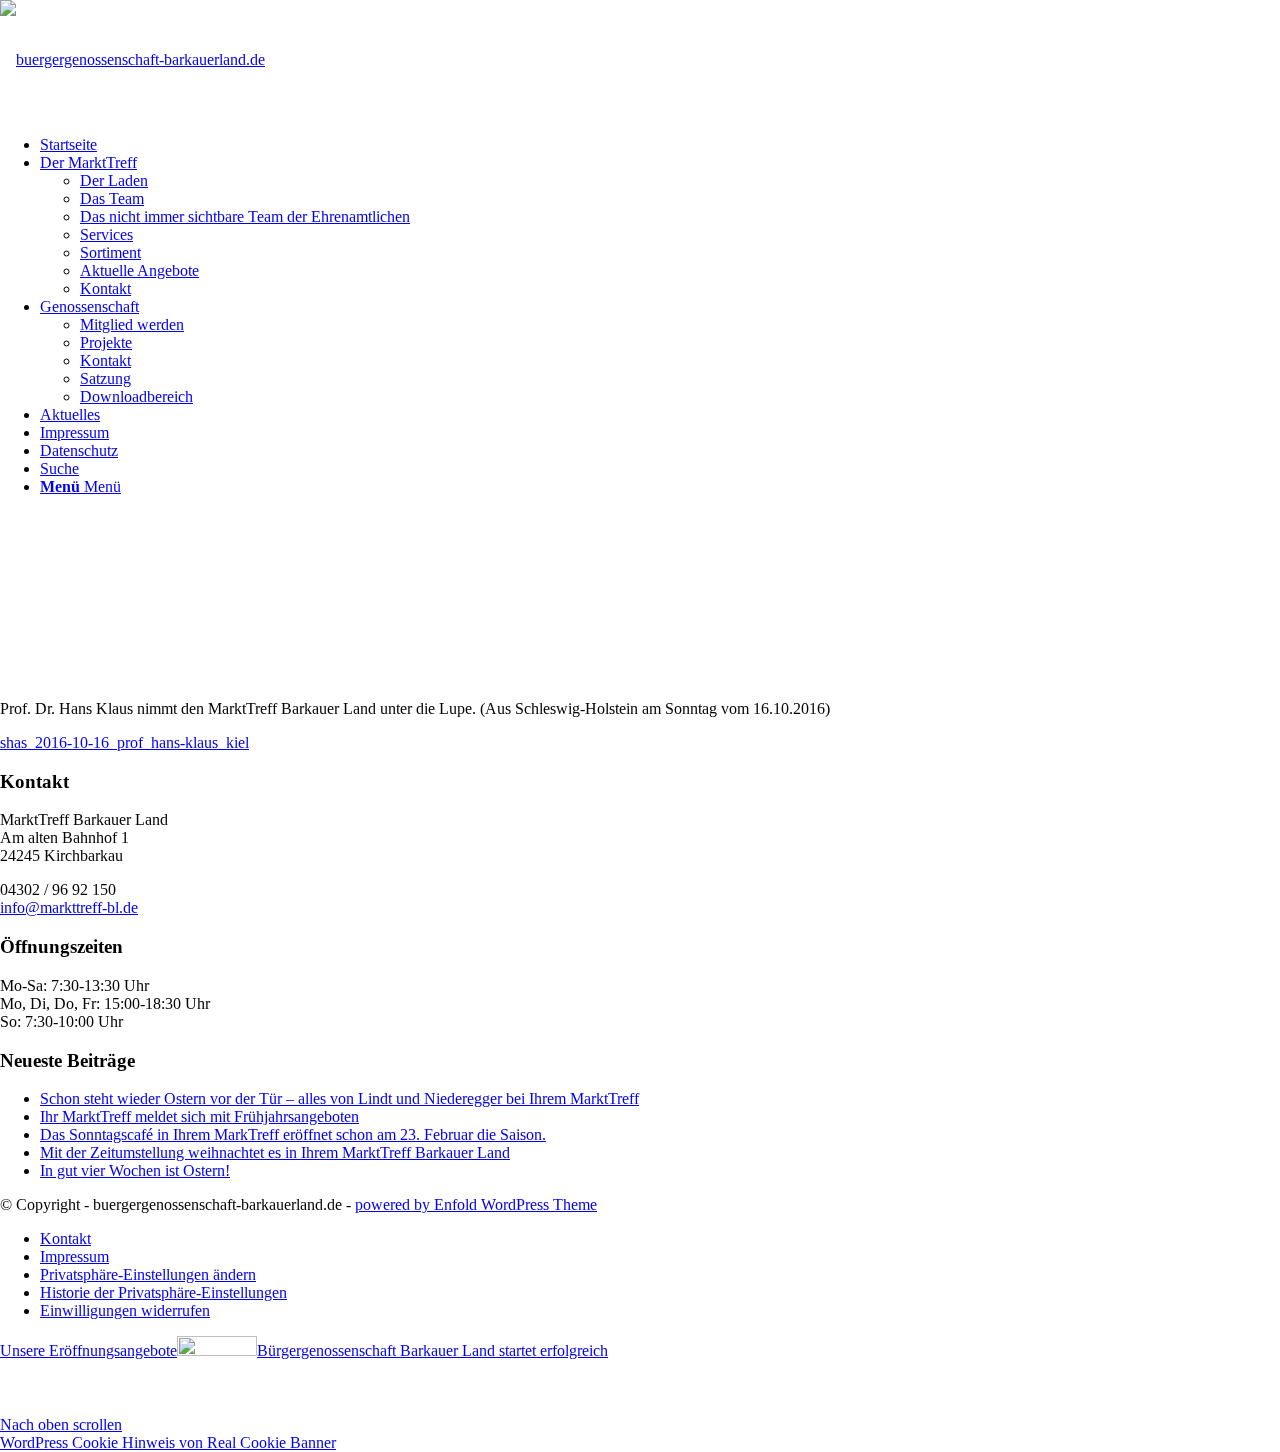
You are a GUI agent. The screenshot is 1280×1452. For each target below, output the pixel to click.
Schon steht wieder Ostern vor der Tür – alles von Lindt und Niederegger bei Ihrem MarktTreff (339, 1098)
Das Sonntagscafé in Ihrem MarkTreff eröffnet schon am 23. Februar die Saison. (293, 1134)
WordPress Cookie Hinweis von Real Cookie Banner (168, 1442)
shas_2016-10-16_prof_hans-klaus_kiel (124, 742)
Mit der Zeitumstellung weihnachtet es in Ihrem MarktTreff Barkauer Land (275, 1152)
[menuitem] (660, 145)
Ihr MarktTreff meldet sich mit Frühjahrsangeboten (199, 1116)
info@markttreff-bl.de (69, 907)
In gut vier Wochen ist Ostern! (135, 1170)
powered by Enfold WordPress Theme (476, 1204)
